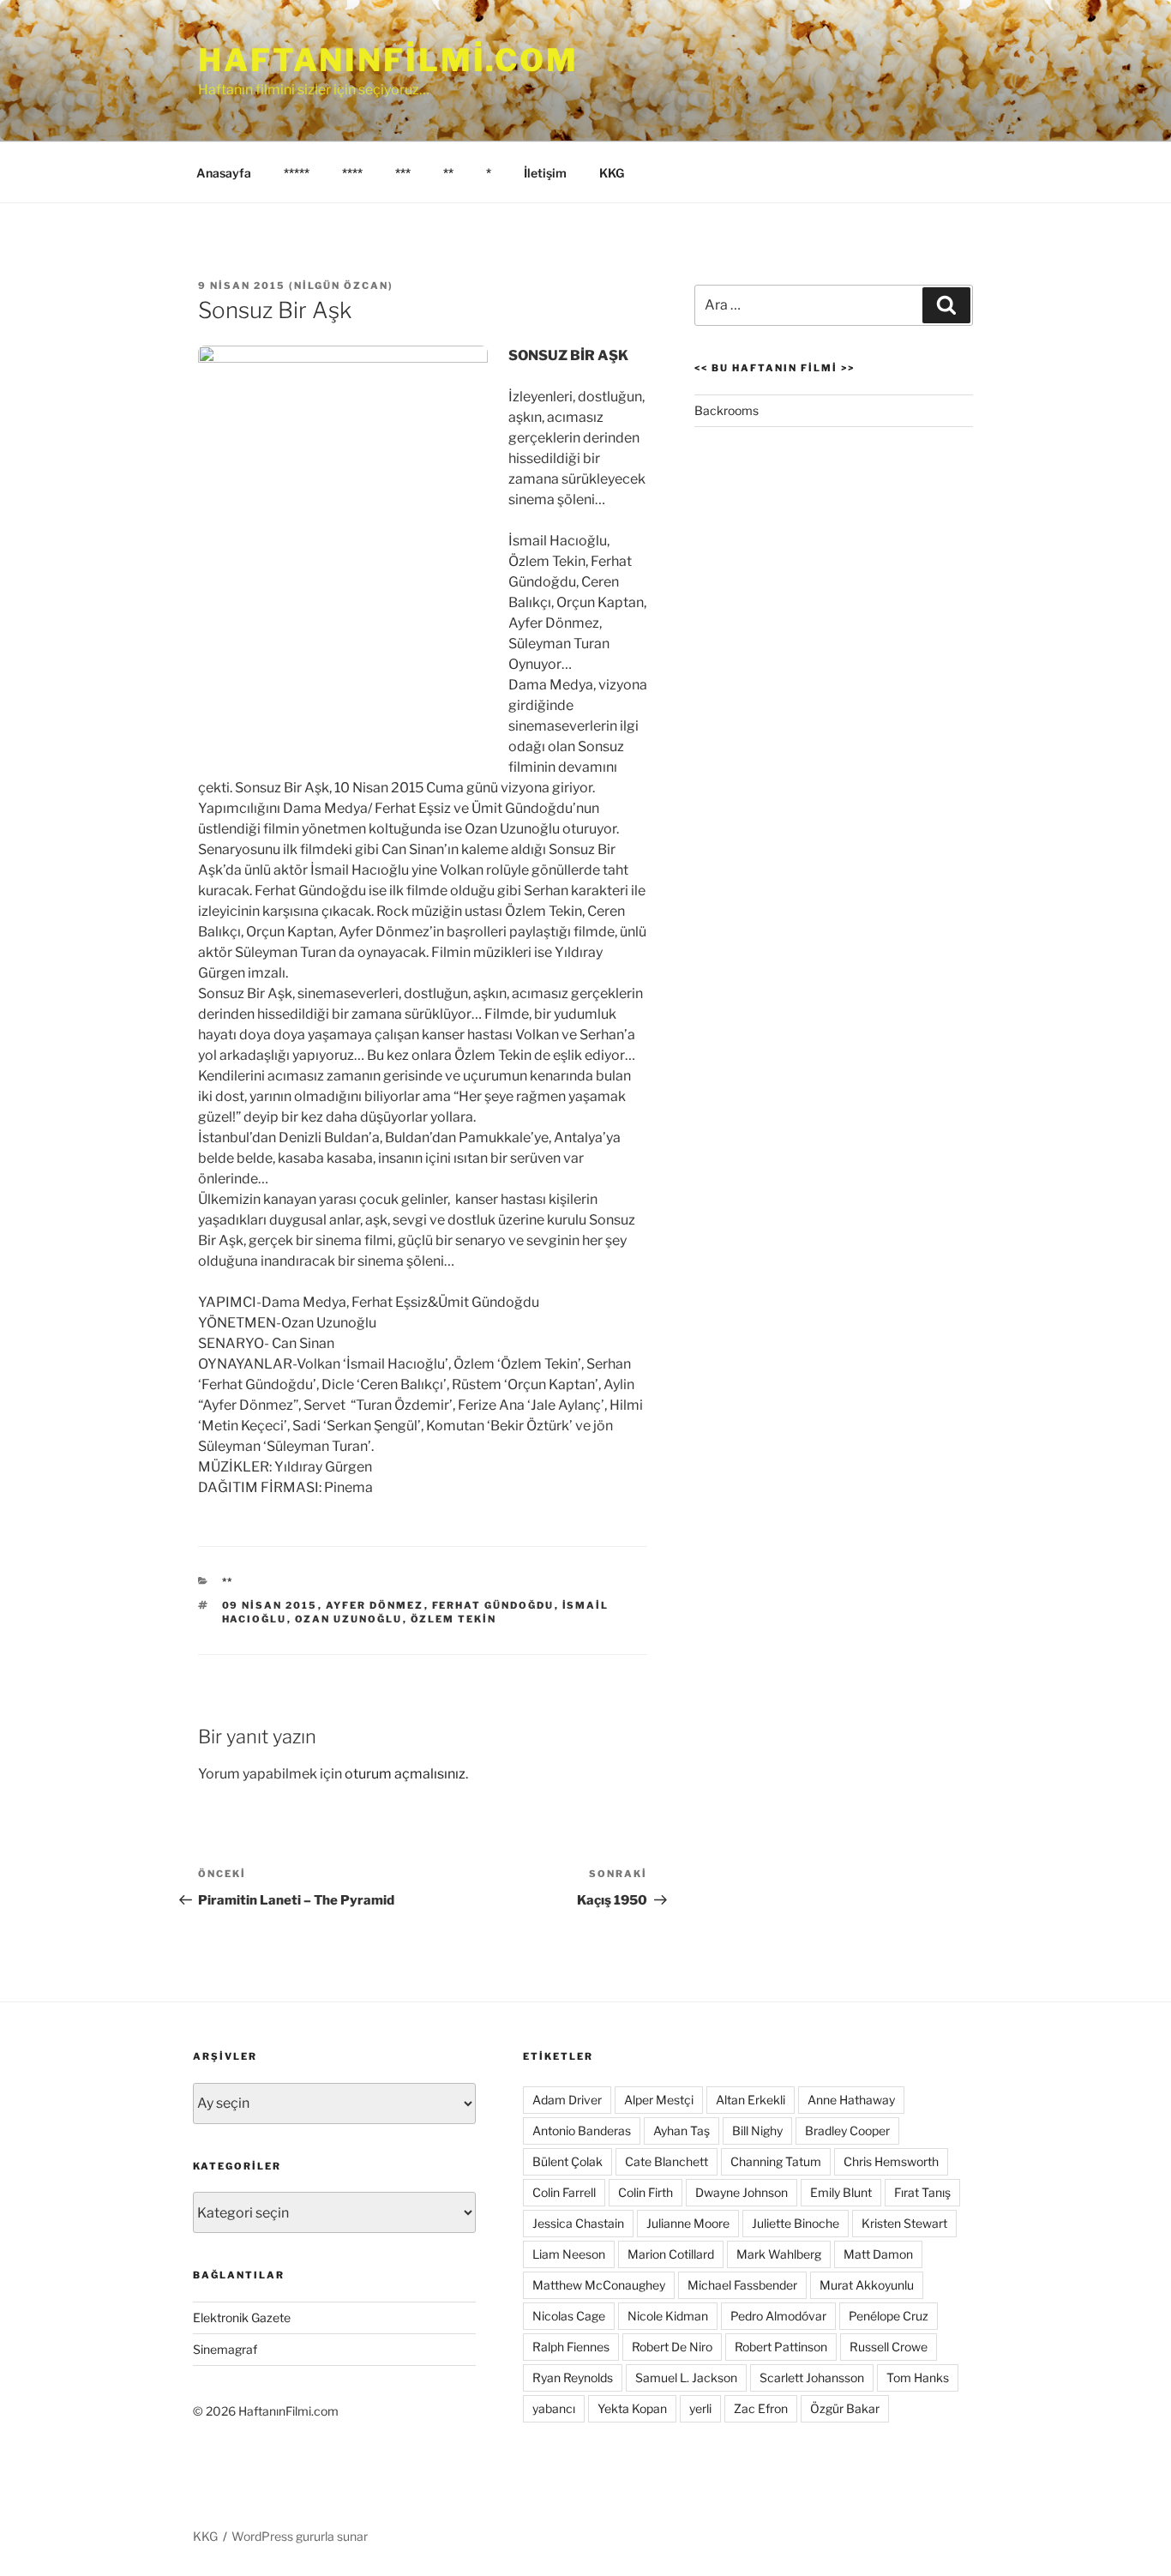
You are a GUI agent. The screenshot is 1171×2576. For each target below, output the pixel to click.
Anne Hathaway (851, 2100)
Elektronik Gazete (242, 2317)
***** (297, 173)
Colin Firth (646, 2192)
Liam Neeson (569, 2254)
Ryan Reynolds (573, 2377)
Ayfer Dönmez (375, 1605)
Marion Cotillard (671, 2254)
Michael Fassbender (742, 2285)
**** (352, 173)
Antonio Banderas (582, 2131)
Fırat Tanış (922, 2192)
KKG (612, 173)
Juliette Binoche (796, 2223)
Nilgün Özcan (341, 286)
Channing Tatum (776, 2161)
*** (403, 173)
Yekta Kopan (632, 2408)
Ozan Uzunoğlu (349, 1619)
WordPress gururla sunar (300, 2536)
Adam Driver (567, 2100)
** (448, 173)
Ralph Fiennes (571, 2347)
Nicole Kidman (668, 2316)
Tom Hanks (918, 2377)
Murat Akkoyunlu (867, 2285)
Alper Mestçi (659, 2100)
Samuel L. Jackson (686, 2377)
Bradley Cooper (847, 2131)
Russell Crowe (889, 2347)
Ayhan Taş (682, 2131)
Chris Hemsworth (891, 2161)
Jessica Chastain (578, 2223)
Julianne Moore (688, 2223)
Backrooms (727, 410)
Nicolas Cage (569, 2316)
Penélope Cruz (889, 2316)
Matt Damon (878, 2254)
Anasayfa (224, 173)
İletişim (545, 173)
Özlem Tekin (454, 1619)
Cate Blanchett (667, 2161)
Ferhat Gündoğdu (493, 1605)
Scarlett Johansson (812, 2377)
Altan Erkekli (751, 2100)
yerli (700, 2408)
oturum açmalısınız (405, 1774)
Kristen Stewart (904, 2223)
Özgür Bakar (845, 2408)
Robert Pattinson (781, 2347)
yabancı (554, 2408)
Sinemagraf (225, 2349)
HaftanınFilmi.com (388, 60)
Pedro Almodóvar (778, 2316)
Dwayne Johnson (742, 2192)
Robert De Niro (672, 2347)
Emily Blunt (841, 2192)
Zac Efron (761, 2408)
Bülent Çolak (567, 2161)
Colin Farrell (564, 2192)
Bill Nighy (757, 2131)
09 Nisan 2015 (270, 1605)
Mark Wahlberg (779, 2254)
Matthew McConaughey (599, 2285)
